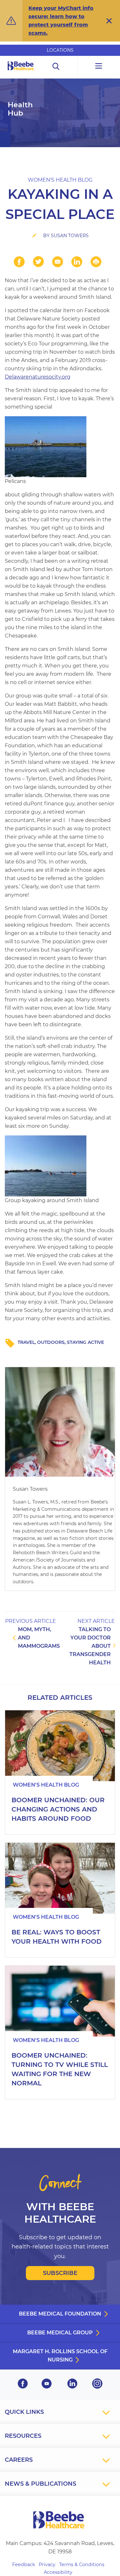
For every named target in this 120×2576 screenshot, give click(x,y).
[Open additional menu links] (99, 67)
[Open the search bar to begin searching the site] (56, 67)
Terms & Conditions (82, 2565)
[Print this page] (96, 262)
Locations (60, 50)
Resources (23, 2436)
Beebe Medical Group (60, 2333)
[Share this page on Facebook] (19, 262)
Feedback (24, 2565)
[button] (109, 21)
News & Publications (40, 2484)
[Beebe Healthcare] (21, 73)
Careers (19, 2460)
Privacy (47, 2565)
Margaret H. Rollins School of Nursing (60, 2356)
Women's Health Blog (60, 180)
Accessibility (58, 2572)
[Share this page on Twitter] (38, 262)
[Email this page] (58, 262)
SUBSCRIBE (60, 2273)
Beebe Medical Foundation (60, 2314)
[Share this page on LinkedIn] (77, 262)
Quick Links (24, 2412)
